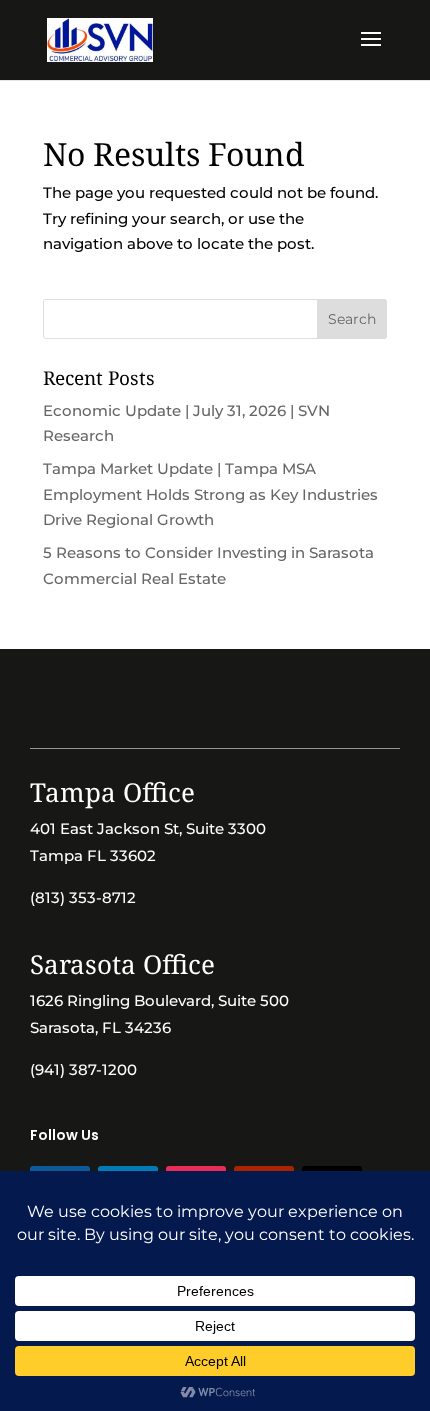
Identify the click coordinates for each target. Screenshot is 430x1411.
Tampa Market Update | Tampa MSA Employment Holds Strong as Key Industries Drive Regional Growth (210, 494)
